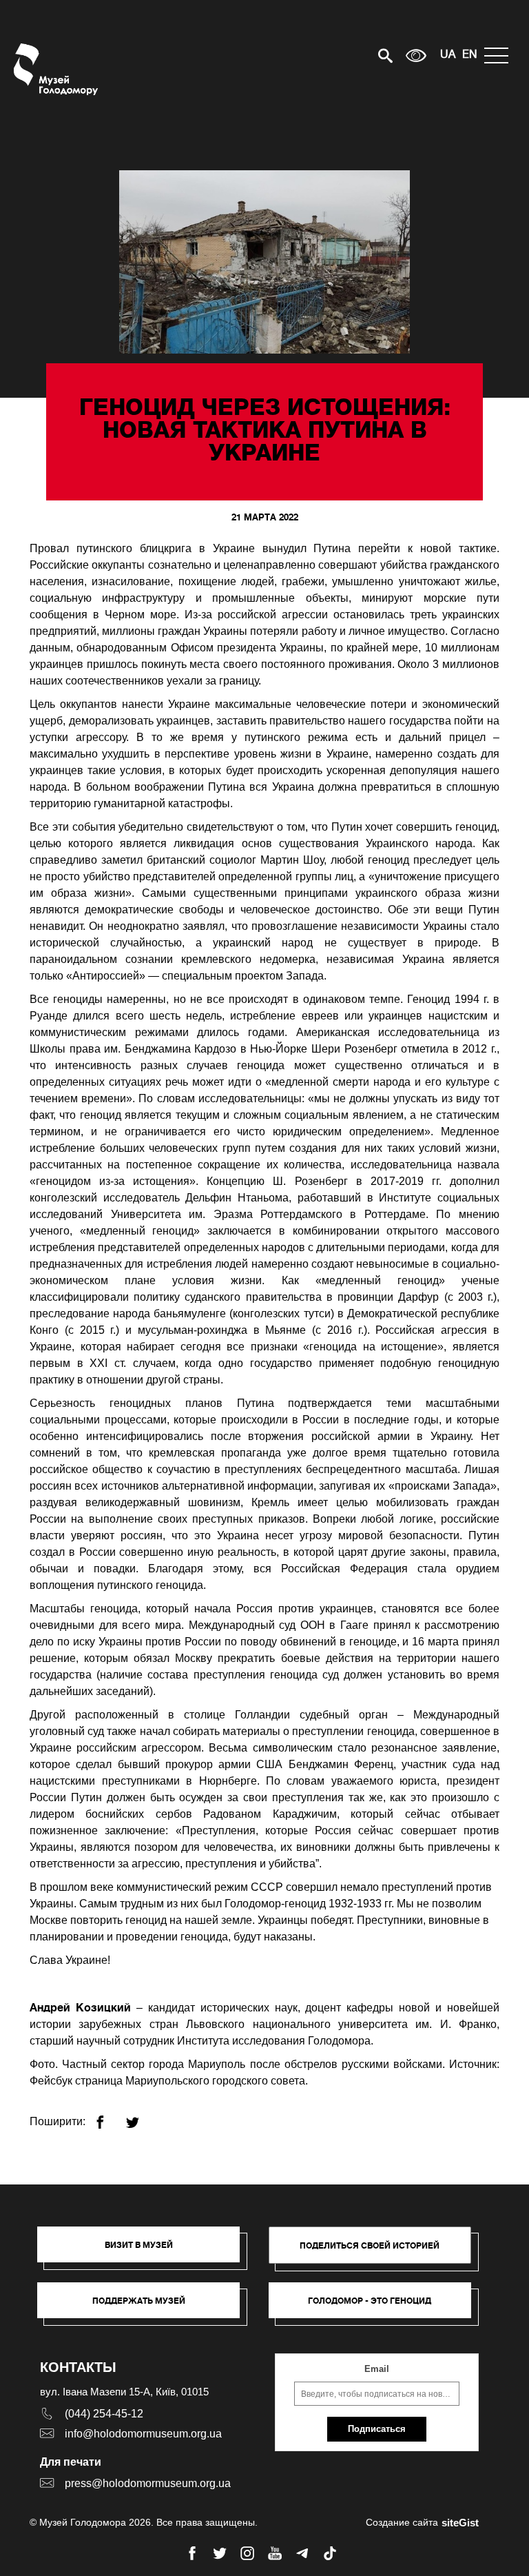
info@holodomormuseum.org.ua (143, 2434)
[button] (145, 2251)
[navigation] (500, 55)
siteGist (460, 2523)
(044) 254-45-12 (104, 2414)
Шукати (337, 55)
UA (448, 55)
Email (377, 2369)
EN (470, 55)
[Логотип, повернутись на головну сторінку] (57, 69)
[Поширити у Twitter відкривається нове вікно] (141, 2117)
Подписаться (377, 2429)
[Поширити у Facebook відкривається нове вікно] (108, 2117)
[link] (145, 2307)
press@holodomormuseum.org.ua (148, 2483)
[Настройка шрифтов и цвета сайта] (416, 55)
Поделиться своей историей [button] (370, 2245)
